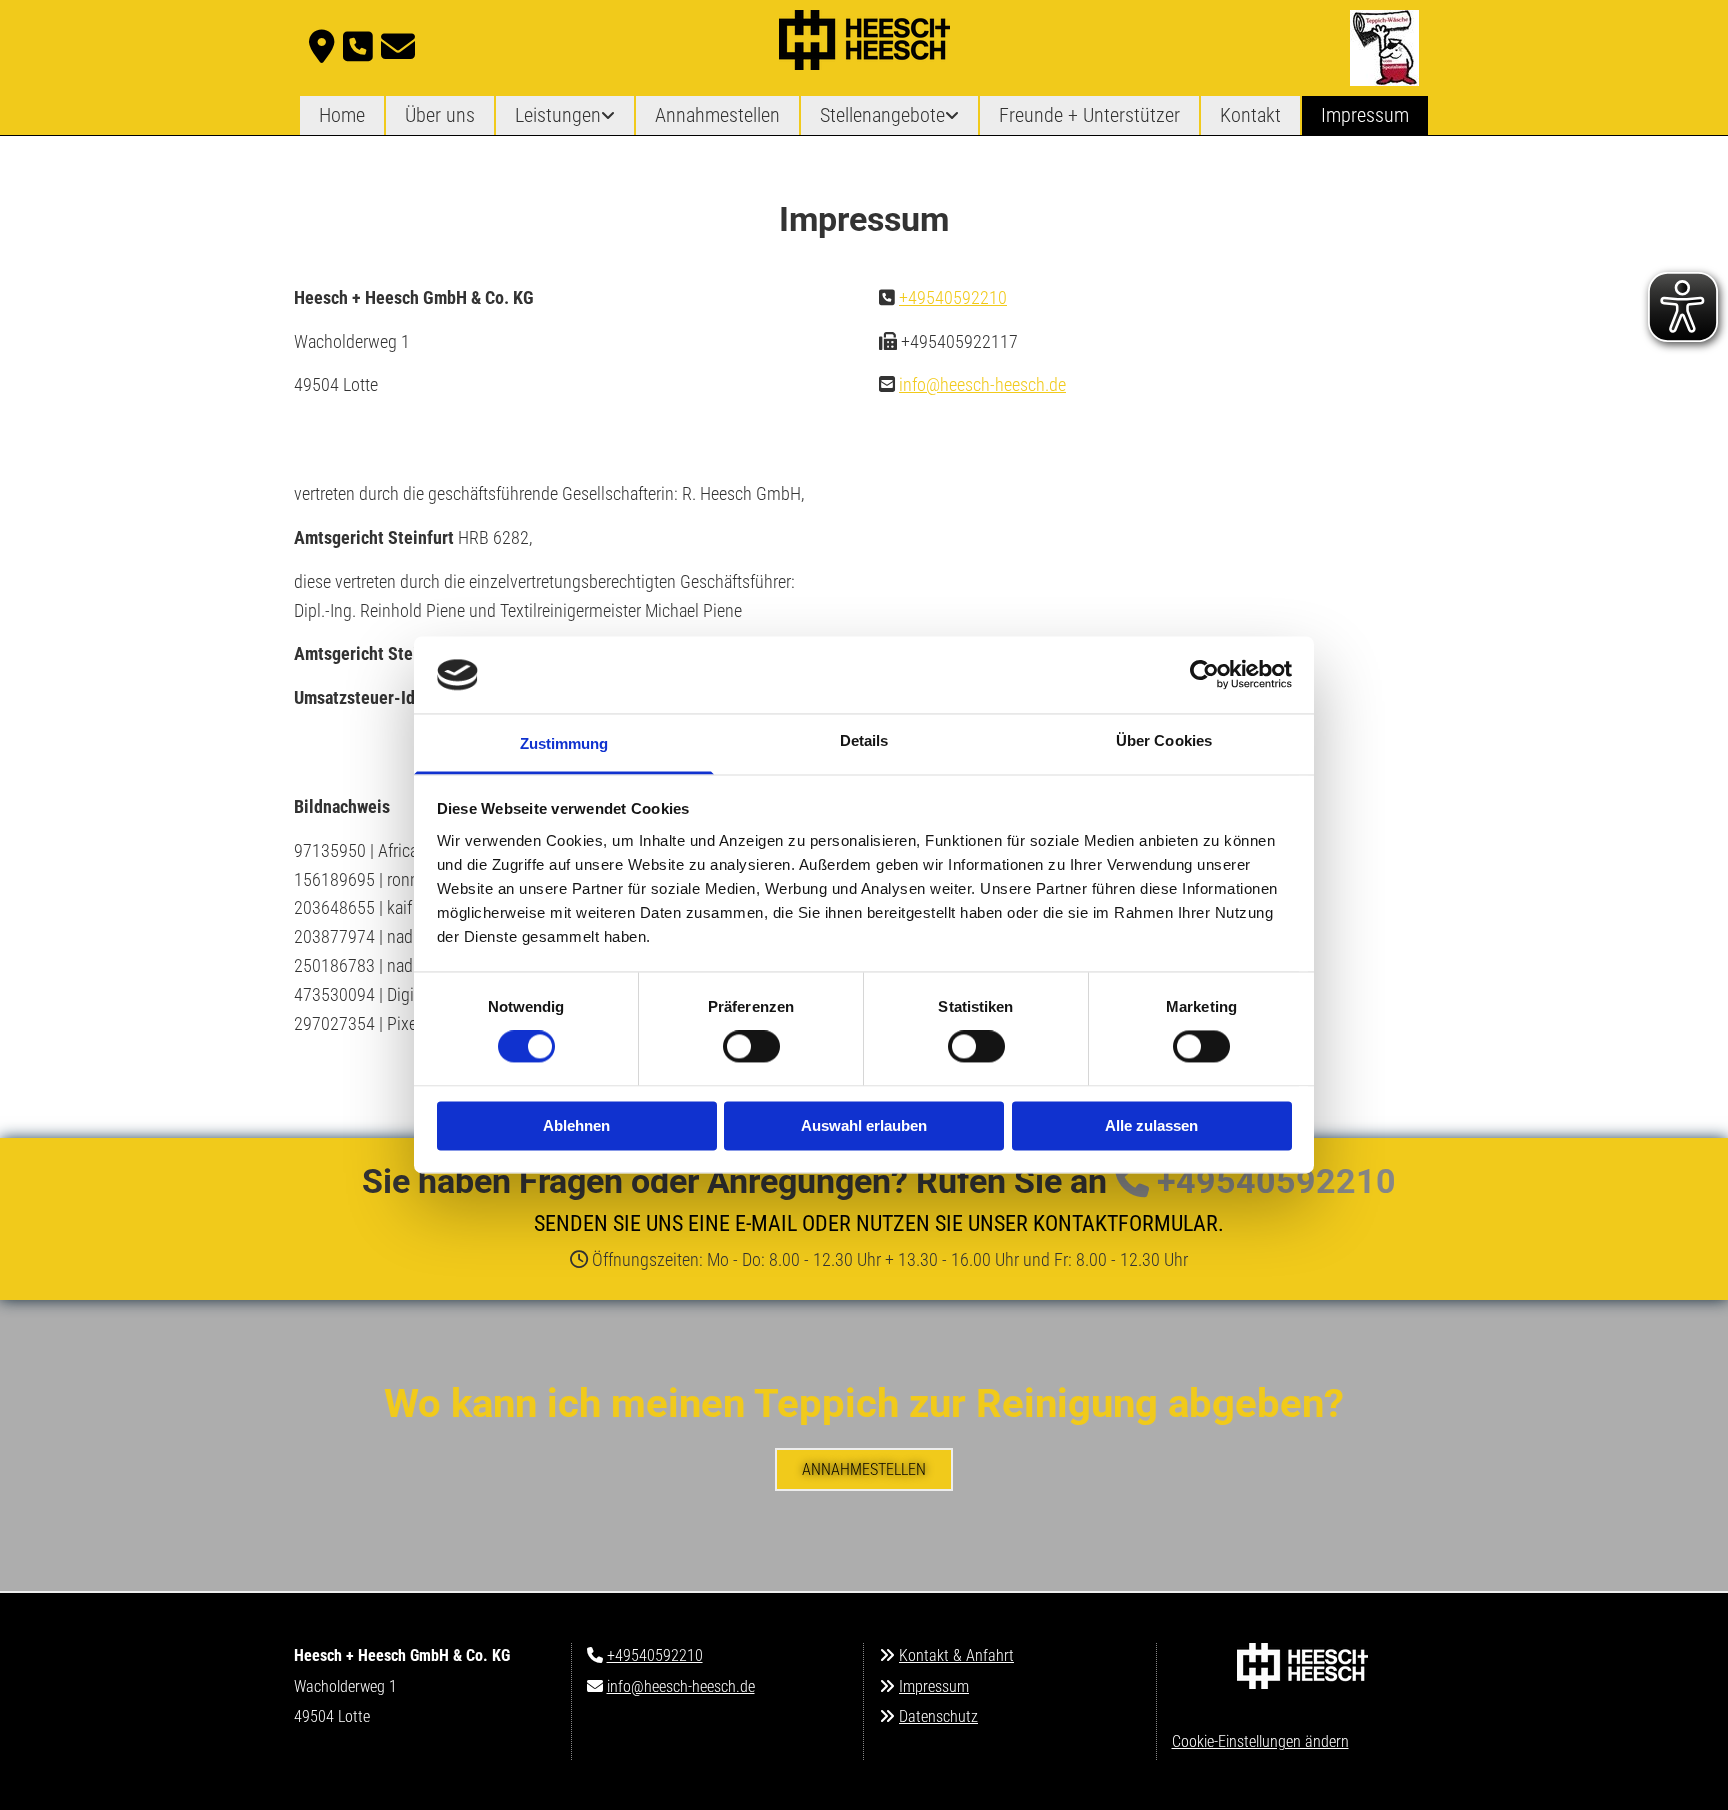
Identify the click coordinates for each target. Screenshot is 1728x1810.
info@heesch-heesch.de (982, 384)
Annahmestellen (717, 115)
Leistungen (558, 115)
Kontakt (1250, 115)
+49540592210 (953, 297)
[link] (565, 115)
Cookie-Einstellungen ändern (1260, 1741)
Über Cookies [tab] (1164, 740)
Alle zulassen (1151, 1125)
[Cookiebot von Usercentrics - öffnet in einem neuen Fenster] (1204, 675)
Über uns (440, 115)
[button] (864, 1469)
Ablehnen (576, 1125)
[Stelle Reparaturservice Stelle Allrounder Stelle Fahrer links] (954, 115)
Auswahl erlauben (864, 1125)
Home (342, 115)
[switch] (751, 1047)
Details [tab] (864, 740)
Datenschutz (938, 1716)
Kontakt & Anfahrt (956, 1655)
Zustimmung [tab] (564, 743)
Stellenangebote (882, 115)
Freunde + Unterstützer (1089, 115)
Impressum (1365, 115)
